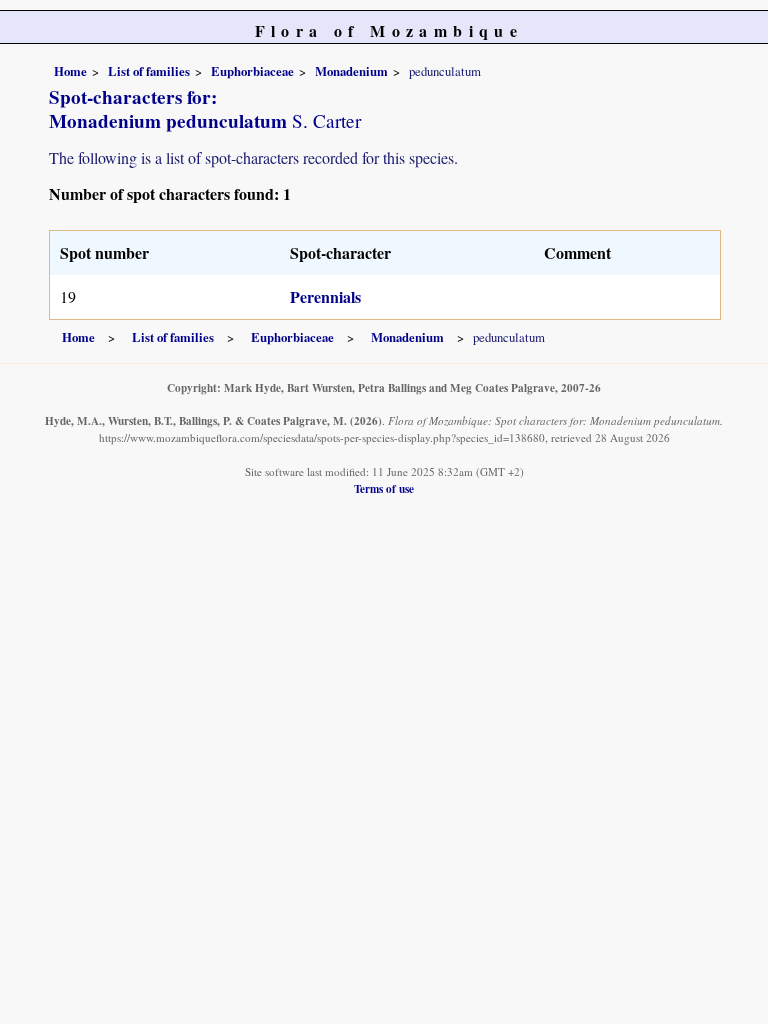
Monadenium (351, 71)
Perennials (325, 296)
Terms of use (384, 488)
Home (70, 71)
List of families (149, 71)
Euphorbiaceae (252, 71)
